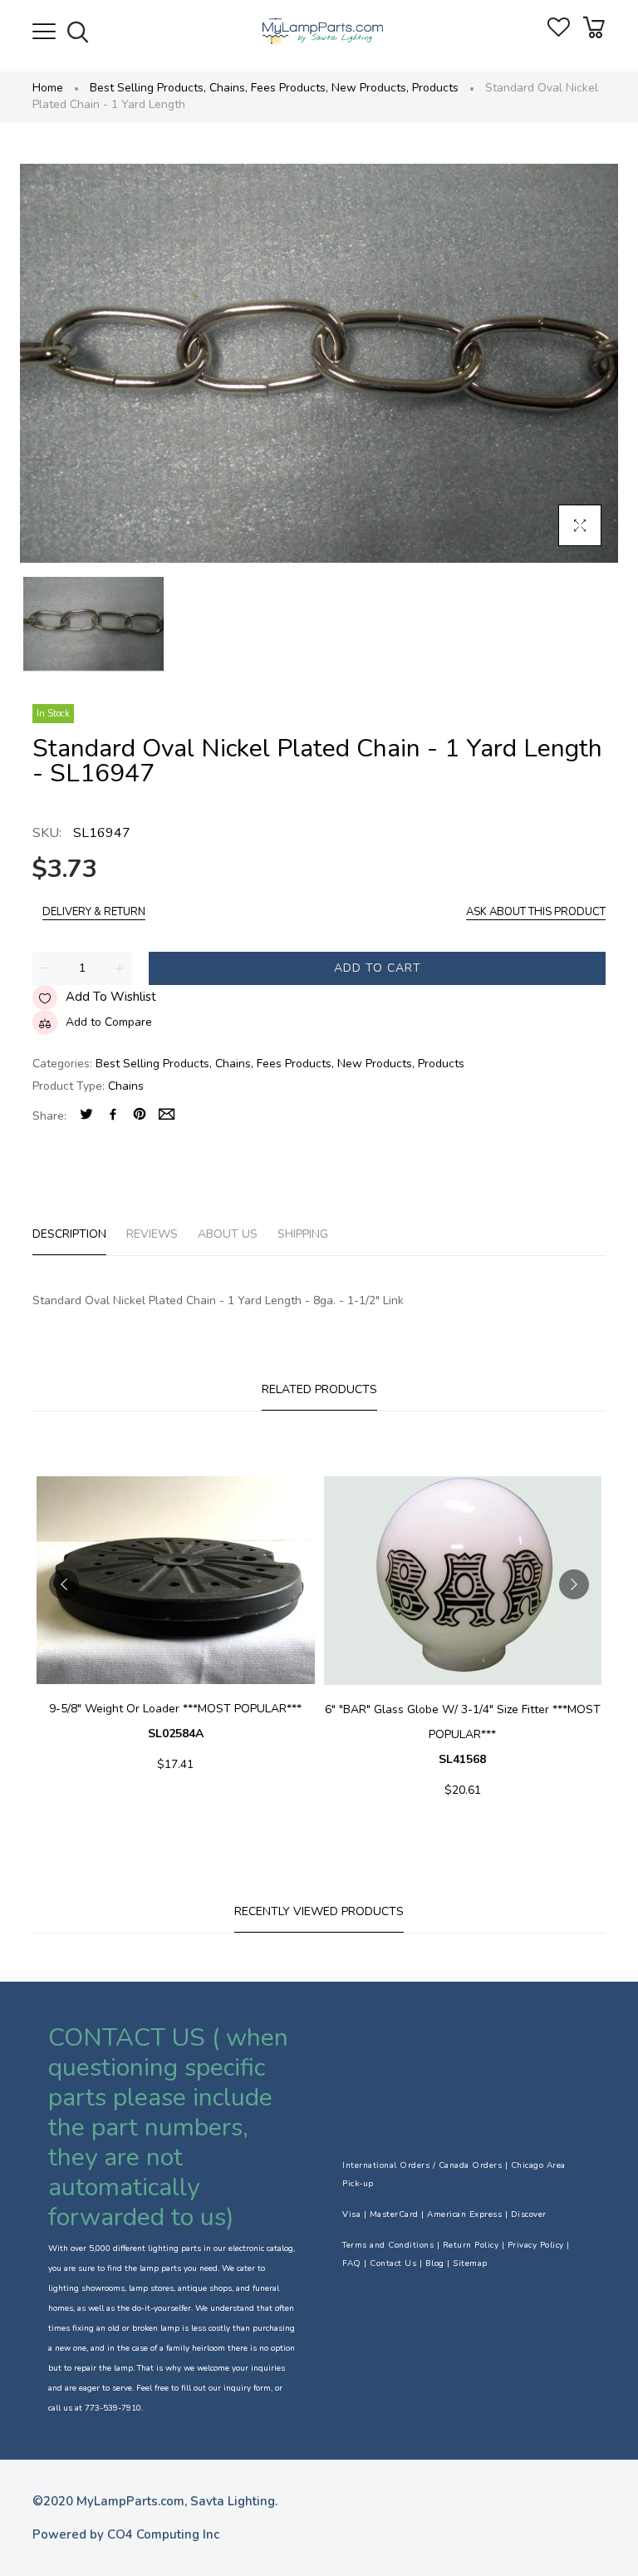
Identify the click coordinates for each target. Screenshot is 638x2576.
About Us (228, 1234)
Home (48, 88)
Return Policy (471, 2245)
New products (370, 88)
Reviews (152, 1234)
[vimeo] (140, 1116)
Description (69, 1234)
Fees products (290, 88)
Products (435, 88)
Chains (228, 88)
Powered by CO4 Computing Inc (126, 2534)
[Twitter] (86, 1116)
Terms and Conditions (388, 2245)
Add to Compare (109, 1022)
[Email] (167, 1116)
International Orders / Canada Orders (422, 2165)
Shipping (303, 1234)
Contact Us (393, 2263)
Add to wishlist (111, 997)
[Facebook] (113, 1116)
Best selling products (148, 88)
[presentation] (64, 1584)
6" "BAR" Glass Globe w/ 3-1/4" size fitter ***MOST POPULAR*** (463, 1734)
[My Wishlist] (559, 33)
